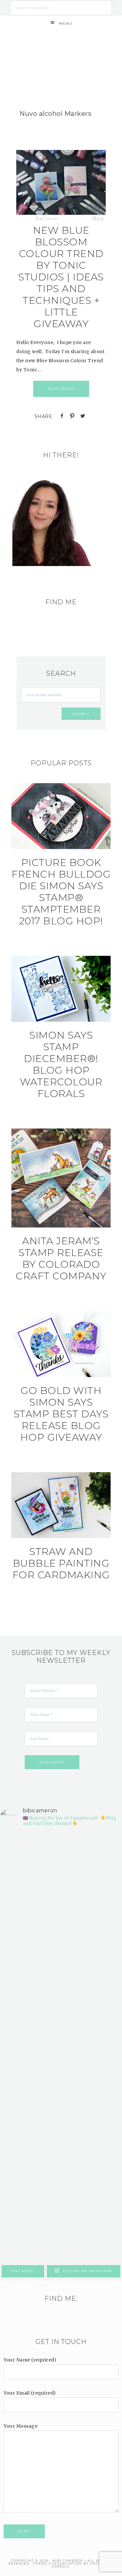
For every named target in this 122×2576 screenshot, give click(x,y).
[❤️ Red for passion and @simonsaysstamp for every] (61, 2083)
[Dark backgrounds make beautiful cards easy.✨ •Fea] (61, 2011)
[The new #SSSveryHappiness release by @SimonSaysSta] (61, 2154)
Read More (61, 389)
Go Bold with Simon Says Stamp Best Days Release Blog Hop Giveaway (61, 1414)
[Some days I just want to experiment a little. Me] (61, 2225)
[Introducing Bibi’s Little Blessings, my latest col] (61, 1940)
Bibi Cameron (61, 48)
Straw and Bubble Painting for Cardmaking (61, 1563)
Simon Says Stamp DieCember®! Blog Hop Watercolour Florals (61, 1064)
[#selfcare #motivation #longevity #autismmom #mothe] (61, 1868)
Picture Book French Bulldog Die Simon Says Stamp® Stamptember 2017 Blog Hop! (61, 892)
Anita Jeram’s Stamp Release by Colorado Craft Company (61, 1258)
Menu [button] (66, 24)
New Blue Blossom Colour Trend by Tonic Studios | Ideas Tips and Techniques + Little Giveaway (61, 277)
